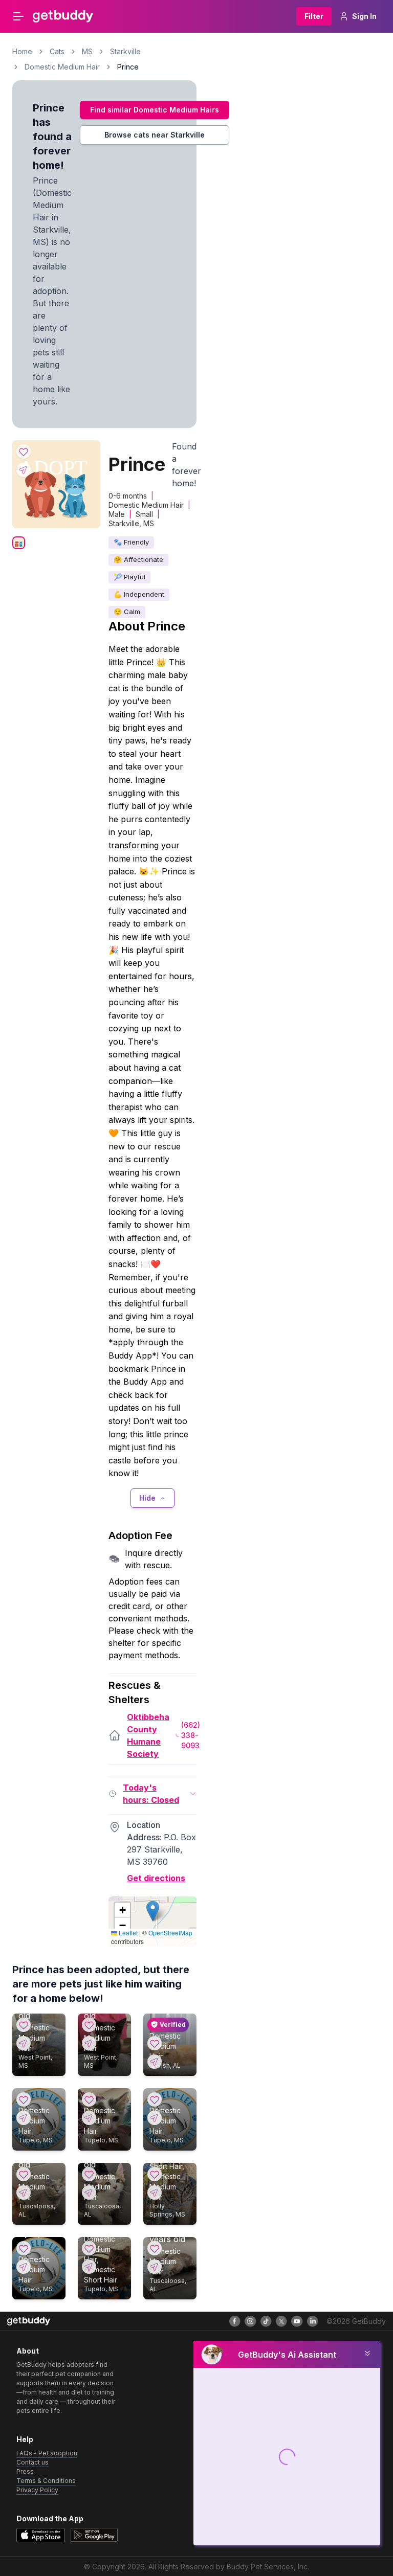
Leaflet (127, 1933)
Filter (314, 16)
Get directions (156, 1878)
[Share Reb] (155, 2062)
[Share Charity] (155, 2193)
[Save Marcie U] (155, 2099)
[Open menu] (18, 16)
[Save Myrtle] (24, 2174)
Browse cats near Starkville (155, 135)
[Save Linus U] (24, 2099)
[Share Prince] (24, 470)
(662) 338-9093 (191, 1735)
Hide (147, 1498)
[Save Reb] (155, 2043)
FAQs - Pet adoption (47, 2453)
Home (22, 51)
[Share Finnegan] (89, 2043)
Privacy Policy (37, 2490)
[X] (281, 2321)
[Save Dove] (89, 2174)
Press (25, 2471)
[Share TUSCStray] (155, 2267)
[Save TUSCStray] (155, 2248)
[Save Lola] (24, 2025)
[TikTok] (266, 2321)
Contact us (32, 2462)
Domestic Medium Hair (62, 67)
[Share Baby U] (24, 2267)
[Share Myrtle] (24, 2193)
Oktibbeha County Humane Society (148, 1735)
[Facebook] (235, 2321)
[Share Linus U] (24, 2118)
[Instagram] (250, 2321)
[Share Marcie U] (155, 2118)
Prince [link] (128, 67)
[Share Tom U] (89, 2118)
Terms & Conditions (46, 2481)
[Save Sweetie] (89, 2248)
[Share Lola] (24, 2043)
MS (87, 51)
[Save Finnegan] (89, 2025)
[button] (153, 1911)
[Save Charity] (155, 2174)
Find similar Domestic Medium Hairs (155, 110)
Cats (57, 51)
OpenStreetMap (170, 1933)
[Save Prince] (24, 451)
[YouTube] (297, 2321)
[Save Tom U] (89, 2099)
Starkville (125, 51)
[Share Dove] (89, 2193)
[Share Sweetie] (89, 2267)
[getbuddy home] (29, 2321)
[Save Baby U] (24, 2248)
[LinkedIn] (313, 2321)
